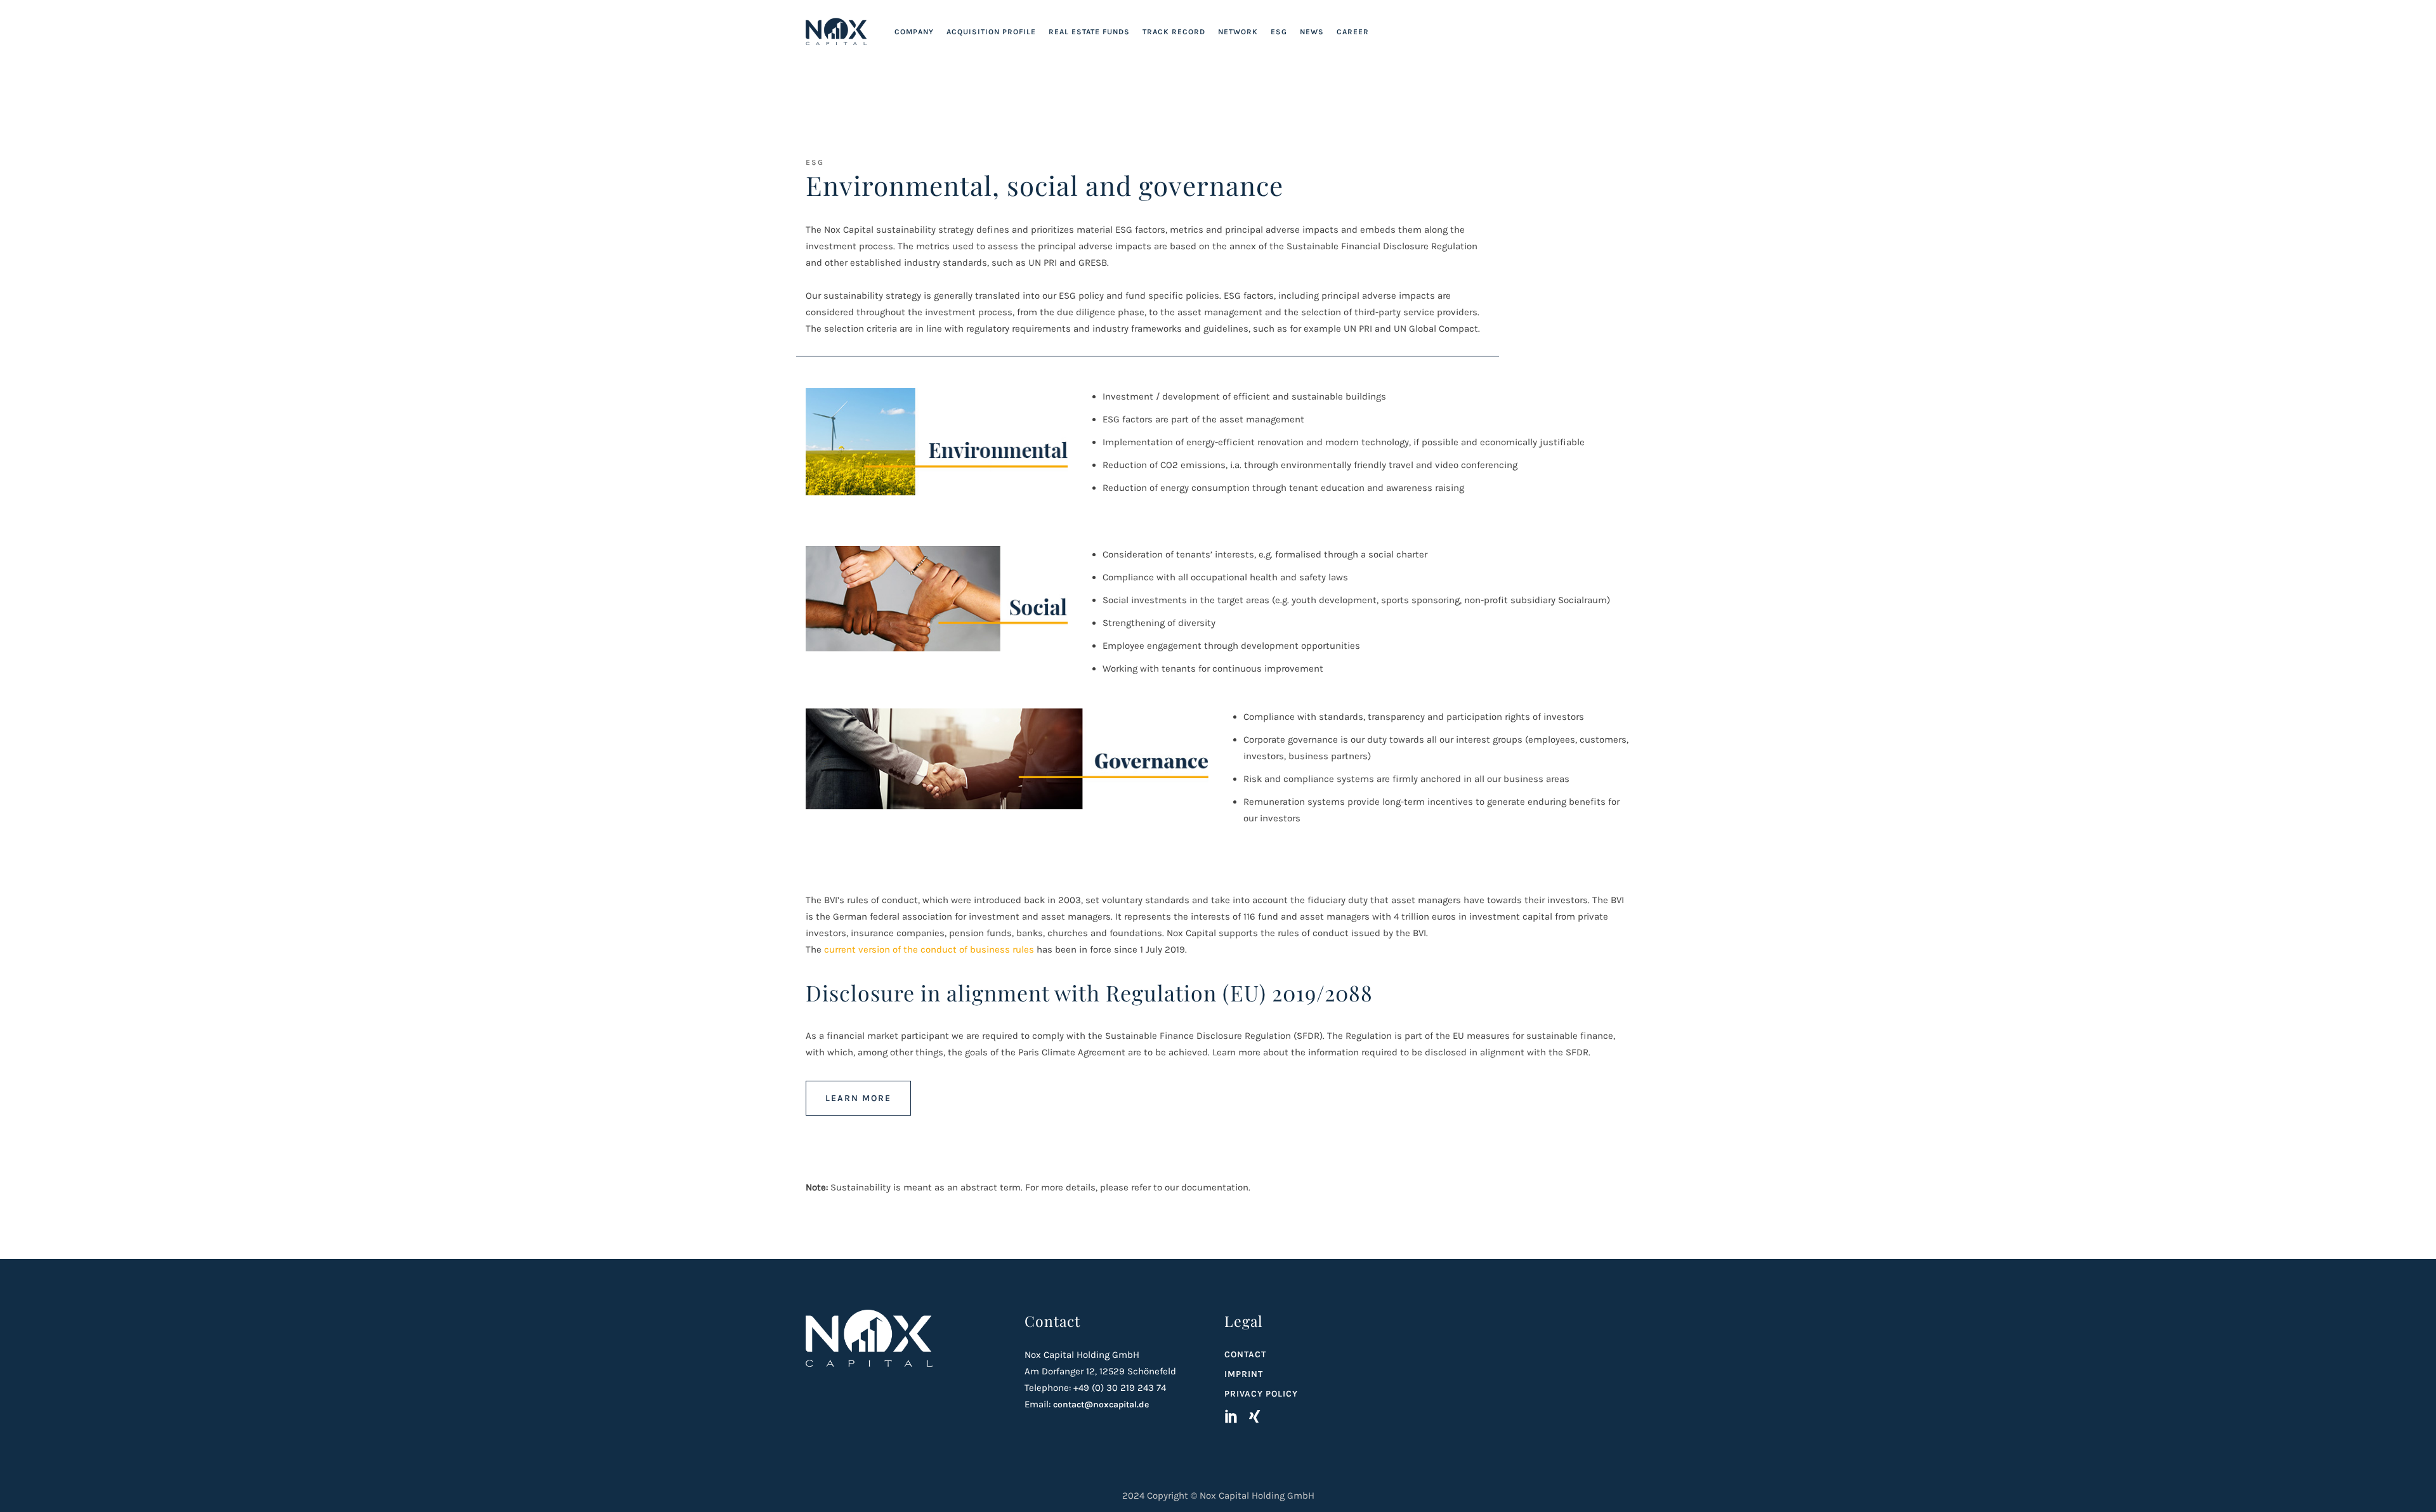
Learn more (858, 1098)
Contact (1245, 1354)
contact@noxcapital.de (1101, 1404)
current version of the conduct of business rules (929, 949)
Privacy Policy (1261, 1394)
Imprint (1244, 1374)
